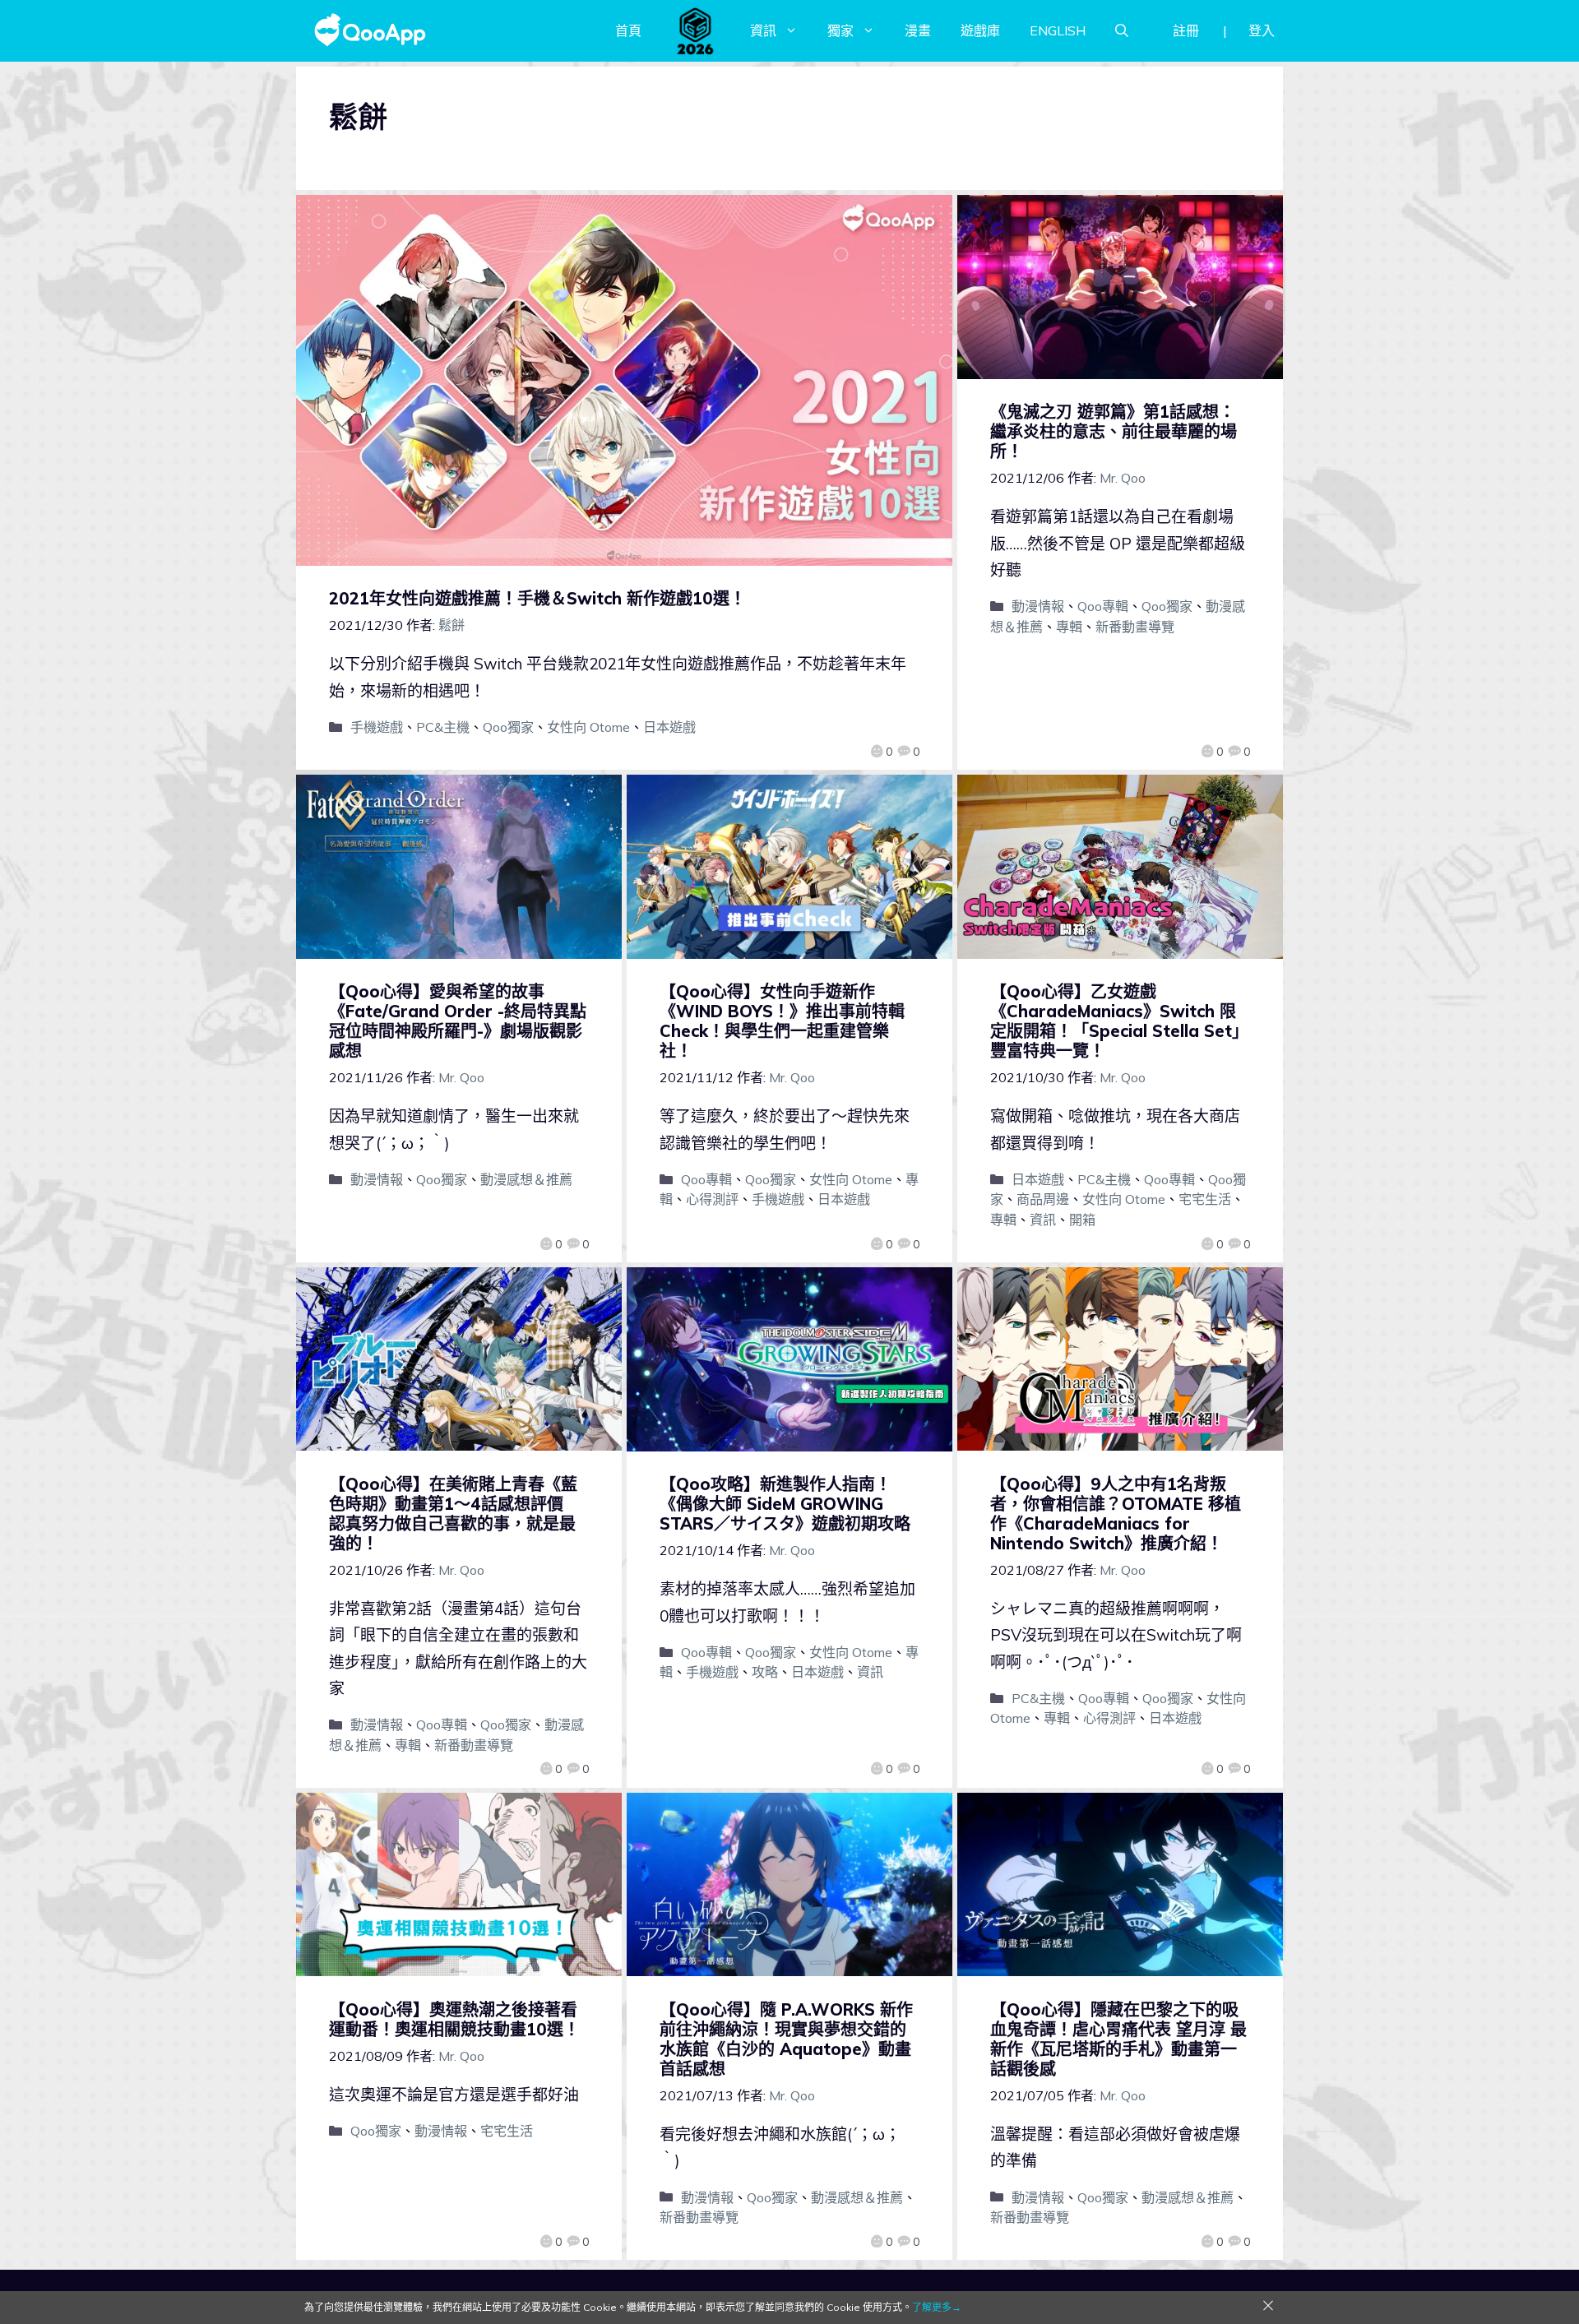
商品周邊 (1043, 1199)
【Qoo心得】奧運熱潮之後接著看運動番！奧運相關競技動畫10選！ (454, 2019)
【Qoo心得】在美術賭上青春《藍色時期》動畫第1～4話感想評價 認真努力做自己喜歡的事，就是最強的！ (454, 1514)
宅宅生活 (1205, 1199)
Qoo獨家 (508, 727)
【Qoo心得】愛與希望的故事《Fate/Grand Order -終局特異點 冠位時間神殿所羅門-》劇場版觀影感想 (458, 1021)
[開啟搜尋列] (1122, 30)
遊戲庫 (980, 30)
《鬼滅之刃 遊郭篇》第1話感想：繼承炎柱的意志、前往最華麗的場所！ (1114, 431)
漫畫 (918, 30)
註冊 (1186, 30)
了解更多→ (937, 2307)
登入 (1262, 30)
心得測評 (712, 1199)
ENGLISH (1058, 30)
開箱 (1082, 1220)
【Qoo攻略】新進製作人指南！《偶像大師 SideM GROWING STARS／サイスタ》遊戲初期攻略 (785, 1504)
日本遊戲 (669, 727)
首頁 (628, 30)
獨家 (840, 30)
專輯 (1069, 627)
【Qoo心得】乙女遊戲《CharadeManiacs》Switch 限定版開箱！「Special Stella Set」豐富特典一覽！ (1119, 1021)
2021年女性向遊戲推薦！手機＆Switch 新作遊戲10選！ (537, 598)
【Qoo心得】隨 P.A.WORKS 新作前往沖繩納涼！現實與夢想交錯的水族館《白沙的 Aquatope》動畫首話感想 (786, 2039)
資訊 (763, 30)
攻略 (765, 1672)
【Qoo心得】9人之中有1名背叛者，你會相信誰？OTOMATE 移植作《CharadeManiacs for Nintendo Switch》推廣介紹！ (1116, 1514)
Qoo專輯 (1103, 606)
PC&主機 (443, 727)
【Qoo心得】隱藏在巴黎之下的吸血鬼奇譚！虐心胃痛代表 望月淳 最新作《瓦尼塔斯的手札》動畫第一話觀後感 (1118, 2039)
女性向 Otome (588, 727)
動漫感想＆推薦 (526, 1179)
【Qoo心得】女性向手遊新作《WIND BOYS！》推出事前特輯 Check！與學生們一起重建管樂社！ (782, 1021)
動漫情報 (1038, 606)
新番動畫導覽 (1135, 627)
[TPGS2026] (696, 30)
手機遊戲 (377, 727)
